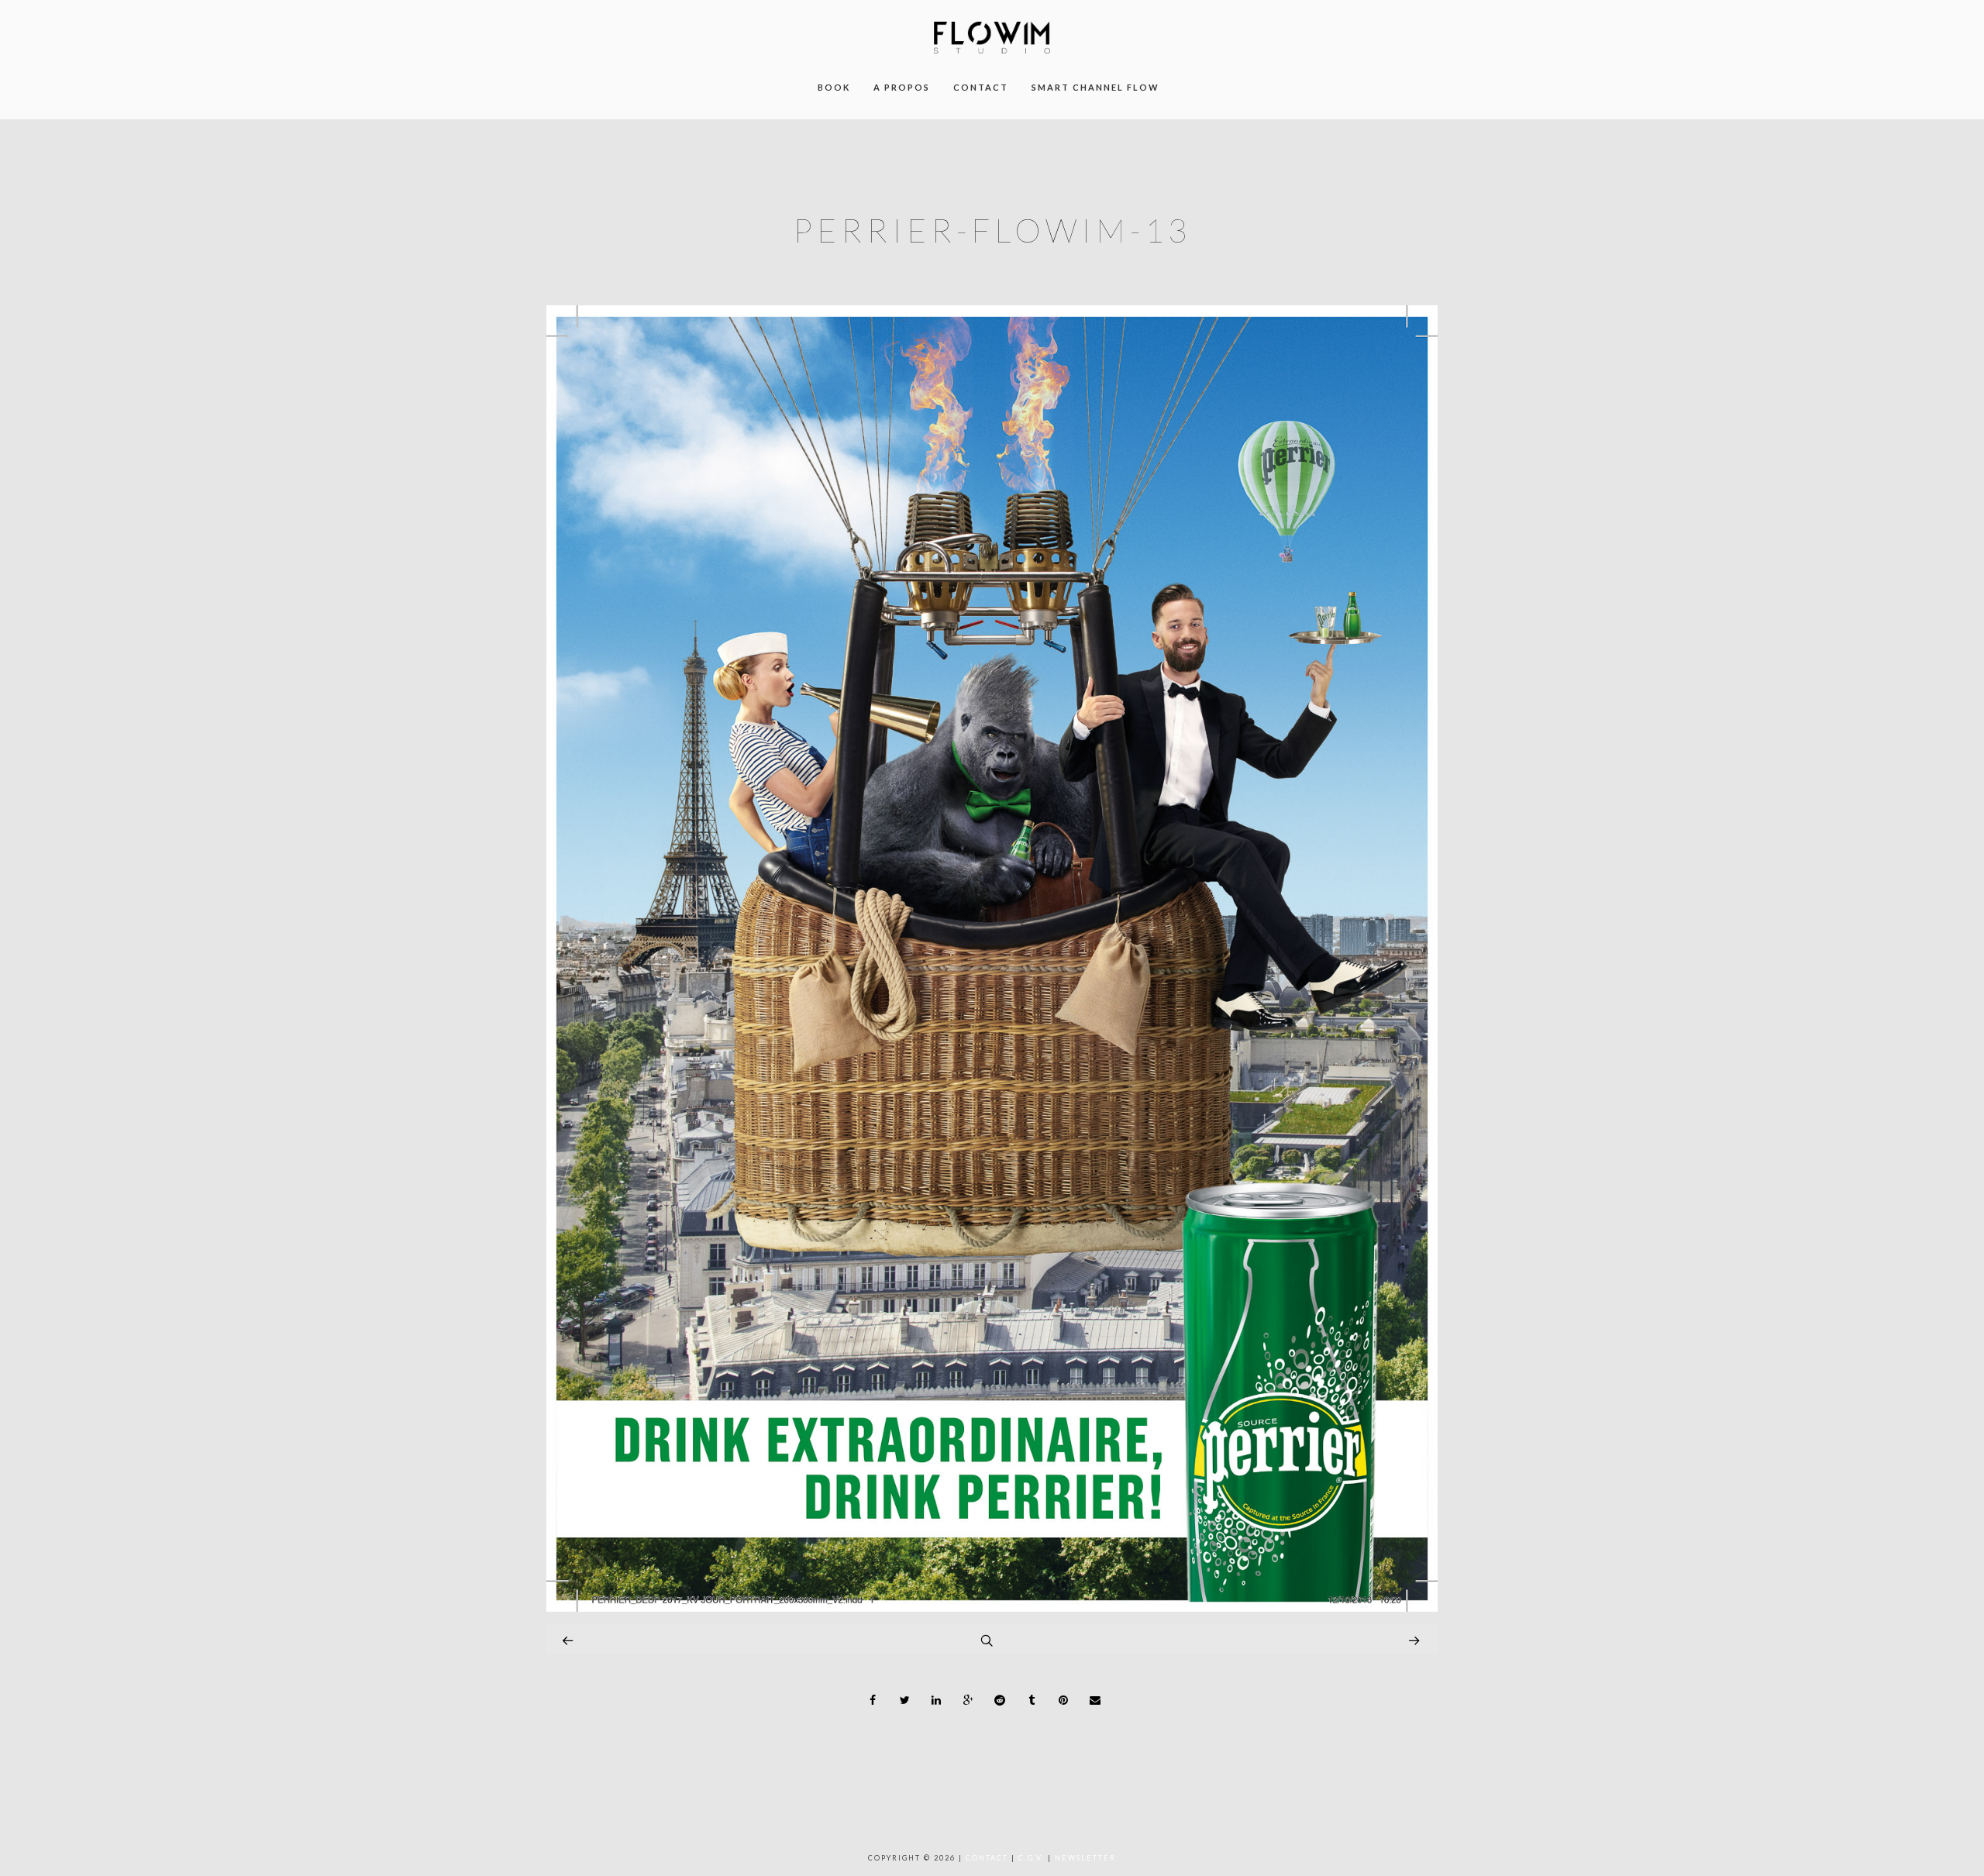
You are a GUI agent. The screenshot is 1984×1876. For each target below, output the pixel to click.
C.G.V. (1032, 1858)
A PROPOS (902, 87)
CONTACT (981, 87)
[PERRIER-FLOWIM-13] (992, 1608)
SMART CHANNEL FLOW (1095, 87)
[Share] (873, 1700)
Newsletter (1085, 1858)
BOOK (834, 87)
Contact (987, 1858)
